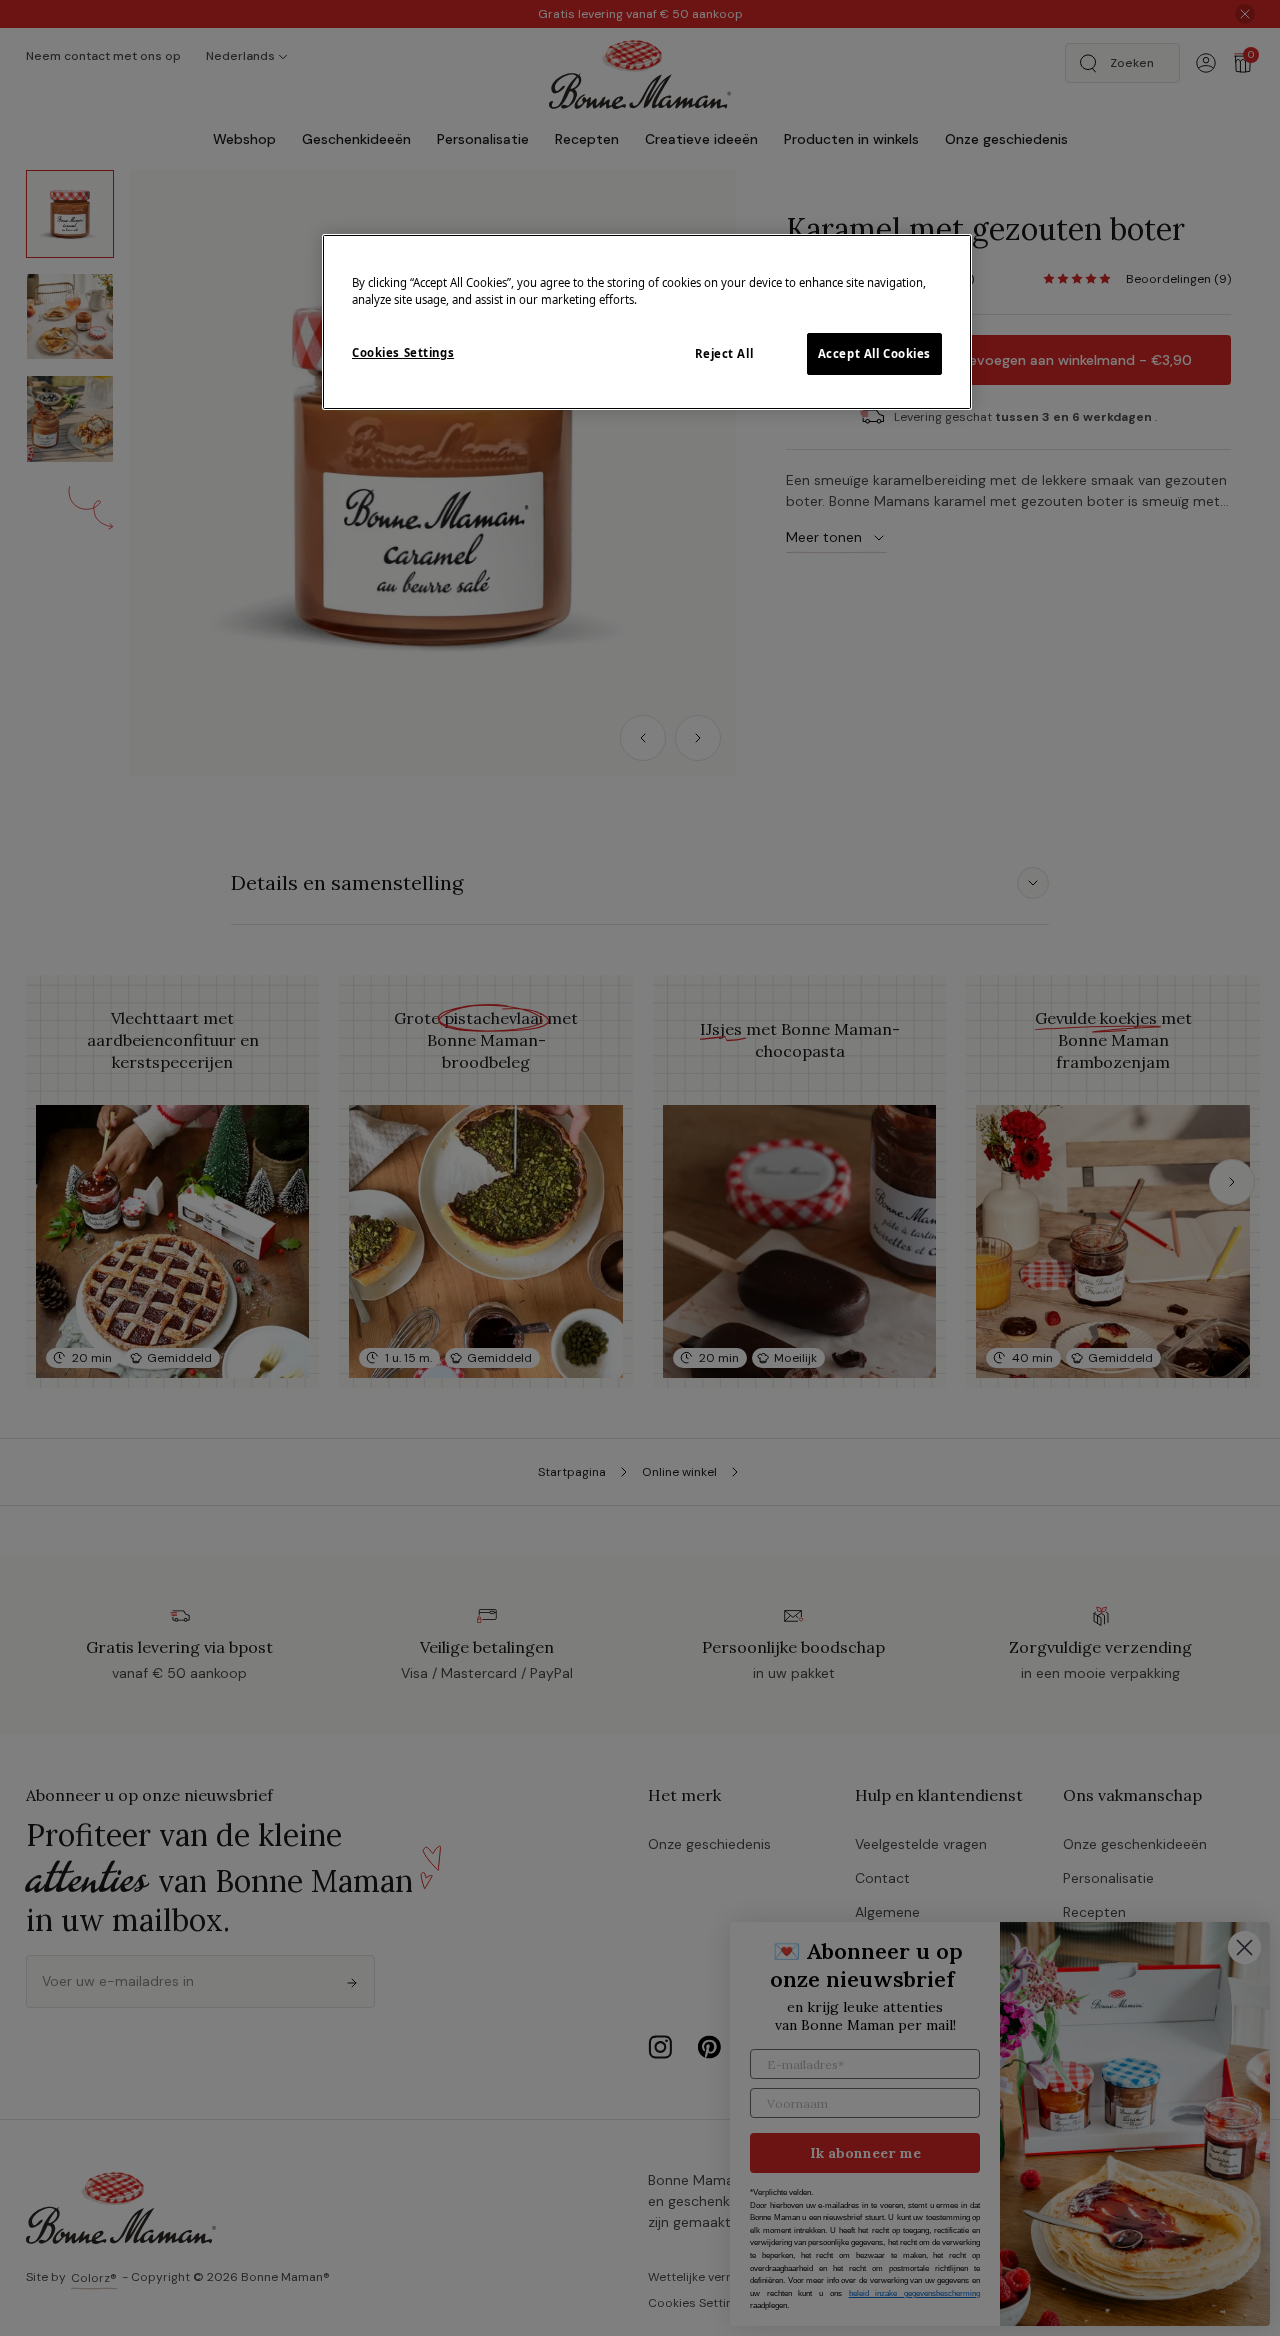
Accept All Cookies (874, 353)
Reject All (724, 353)
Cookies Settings (403, 352)
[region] (647, 322)
